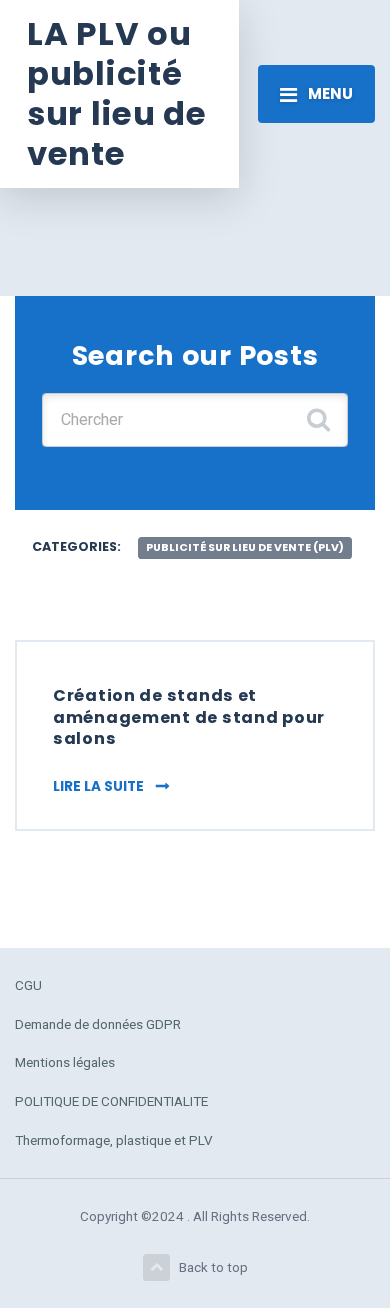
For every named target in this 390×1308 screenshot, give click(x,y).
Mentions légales (65, 1062)
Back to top (213, 1267)
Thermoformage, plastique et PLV (114, 1140)
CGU (28, 985)
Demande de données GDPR (98, 1024)
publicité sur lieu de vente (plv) (245, 547)
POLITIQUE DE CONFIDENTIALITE (111, 1101)
